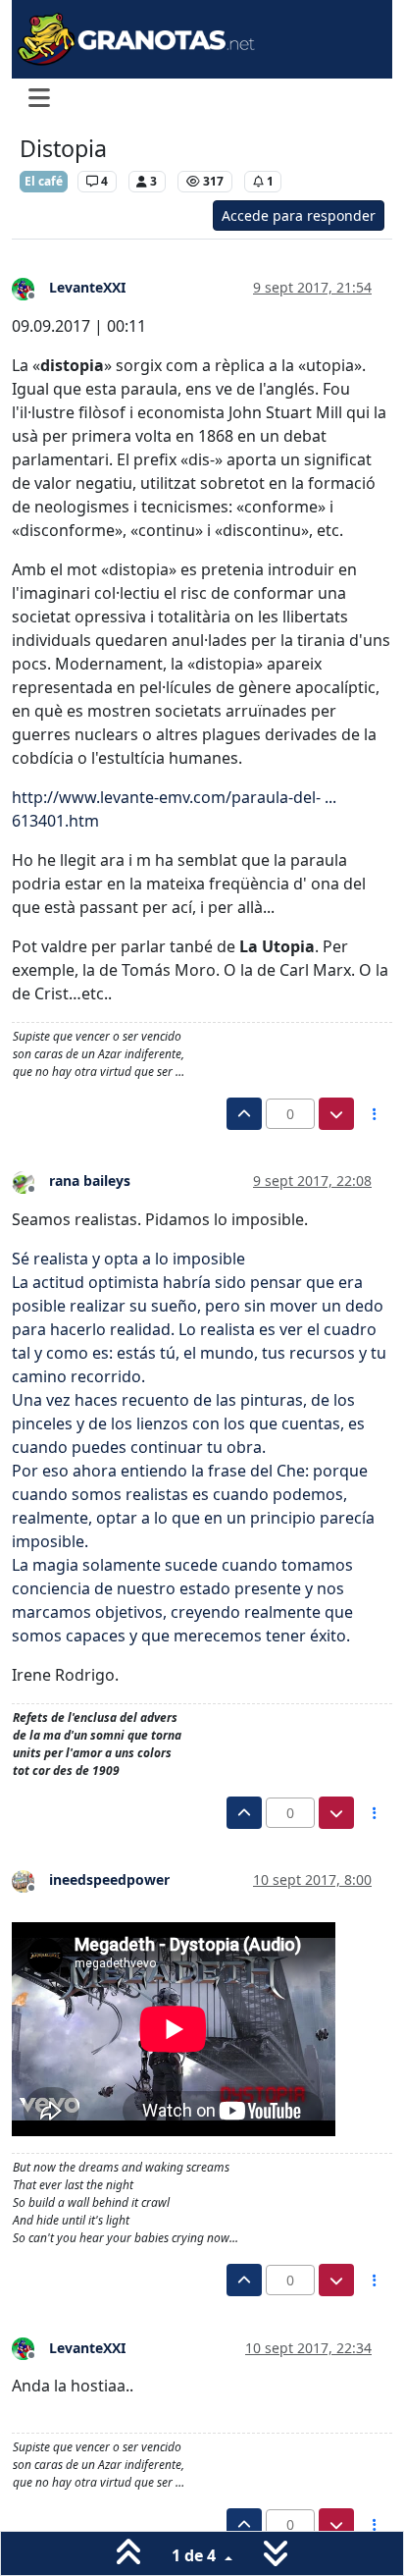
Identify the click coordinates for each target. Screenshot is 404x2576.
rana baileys (90, 1181)
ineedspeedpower (109, 1879)
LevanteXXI (87, 287)
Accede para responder (299, 215)
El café (44, 181)
